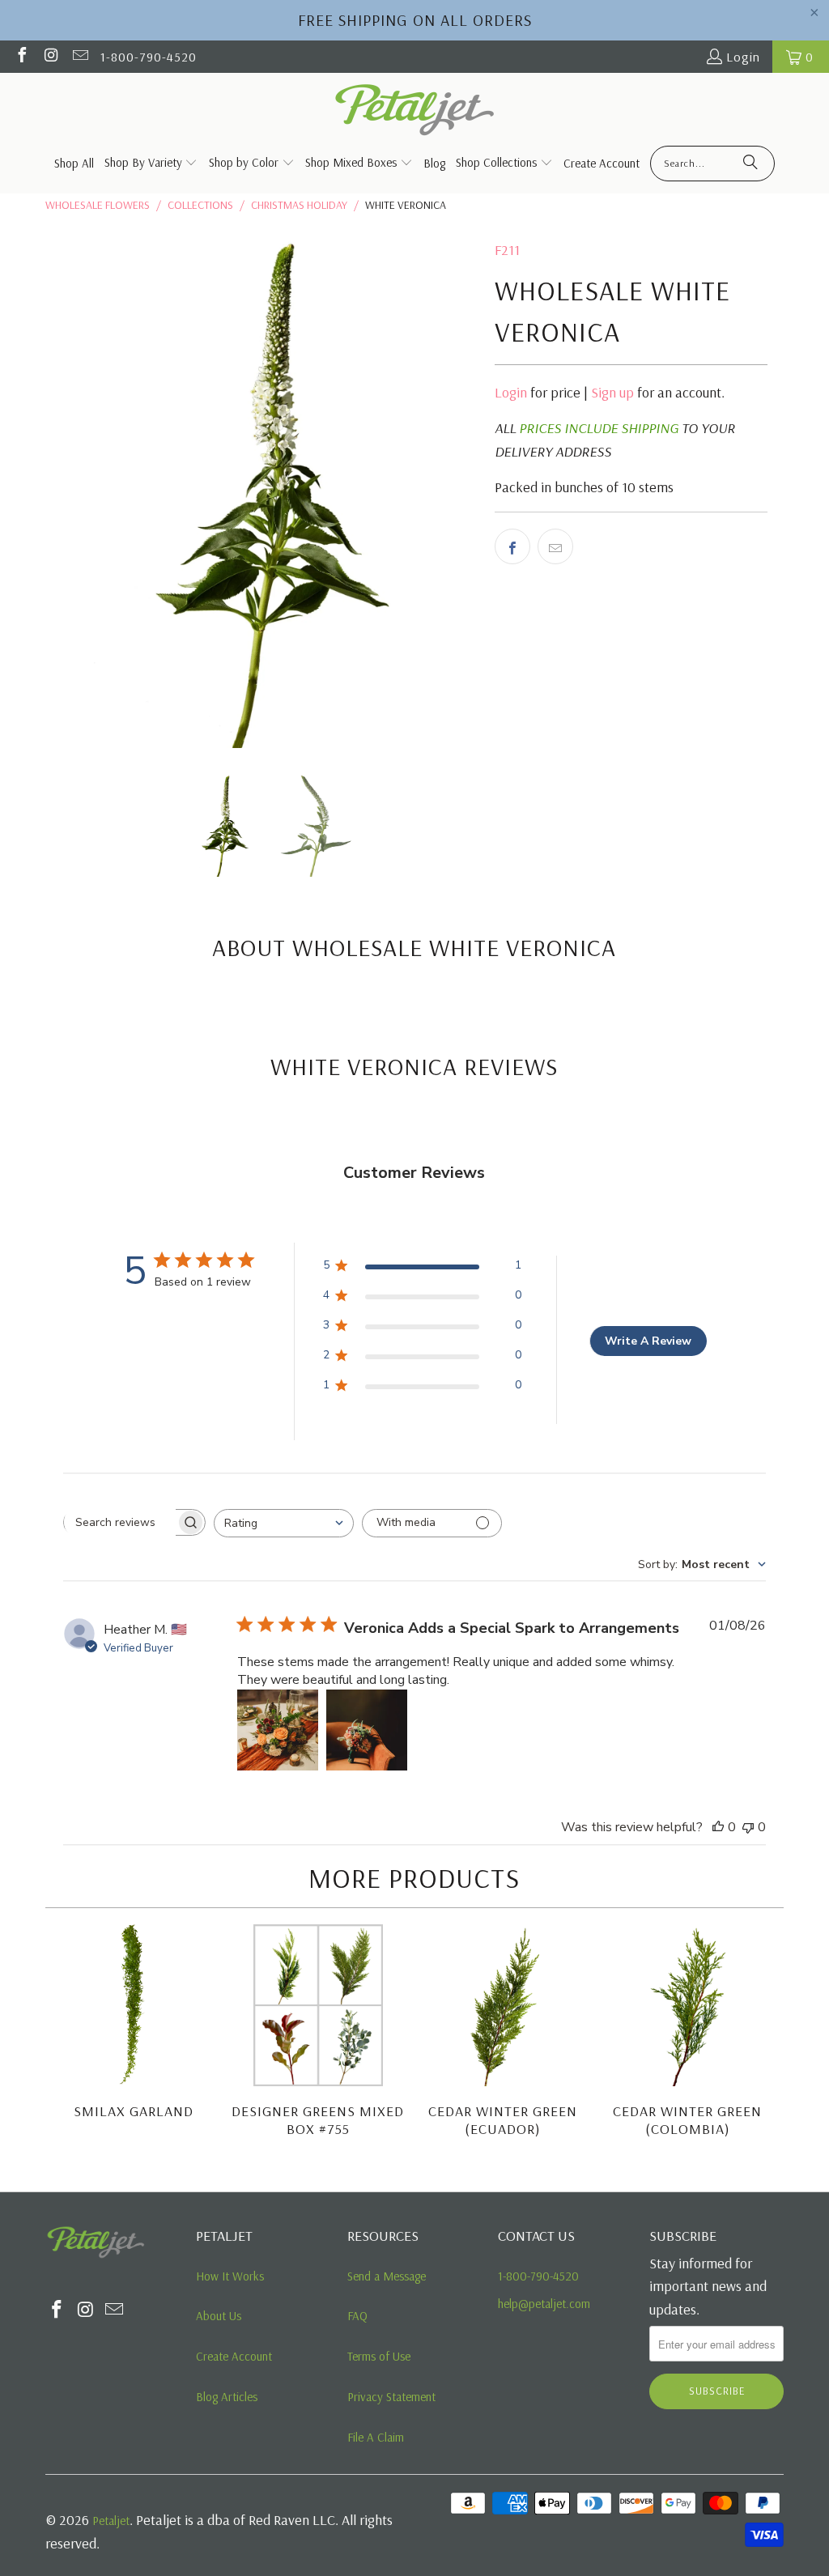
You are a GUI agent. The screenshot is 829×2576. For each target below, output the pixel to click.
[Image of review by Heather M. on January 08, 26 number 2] (367, 1730)
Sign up (612, 392)
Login (743, 57)
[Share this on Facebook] (512, 546)
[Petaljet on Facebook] (21, 57)
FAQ (357, 2316)
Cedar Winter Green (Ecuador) (503, 2120)
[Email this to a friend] (555, 546)
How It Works (230, 2276)
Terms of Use (379, 2356)
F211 (507, 250)
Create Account (234, 2356)
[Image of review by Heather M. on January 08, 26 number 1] (278, 1730)
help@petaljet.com (544, 2304)
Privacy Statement (391, 2397)
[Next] (767, 2042)
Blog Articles (227, 2397)
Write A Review (648, 1341)
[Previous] (63, 2042)
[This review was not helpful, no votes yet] (748, 1827)
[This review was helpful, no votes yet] (718, 1827)
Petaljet (111, 2521)
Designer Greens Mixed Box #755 (318, 2120)
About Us (219, 2316)
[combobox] (284, 1523)
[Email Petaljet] (79, 57)
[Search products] (750, 164)
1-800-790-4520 (149, 57)
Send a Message (387, 2276)
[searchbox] (120, 1522)
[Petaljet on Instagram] (50, 57)
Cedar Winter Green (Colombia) (687, 2120)
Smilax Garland (134, 2111)
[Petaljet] (415, 111)
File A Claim (376, 2437)
